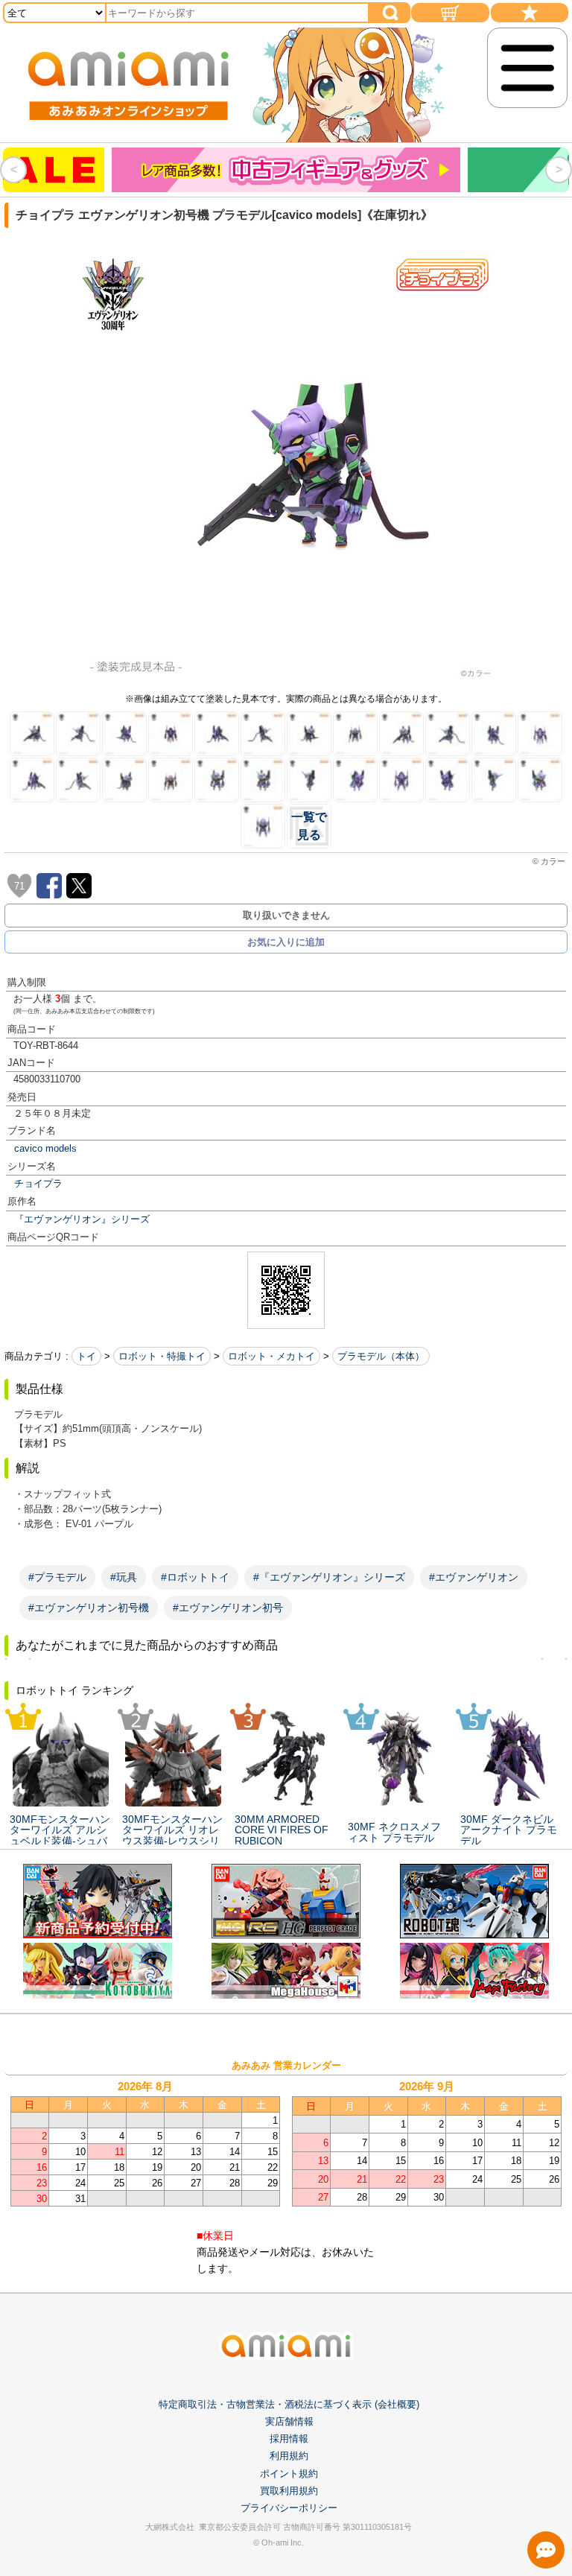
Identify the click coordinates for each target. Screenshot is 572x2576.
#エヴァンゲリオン (474, 1577)
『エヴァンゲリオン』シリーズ (82, 1219)
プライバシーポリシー (289, 2508)
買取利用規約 (289, 2491)
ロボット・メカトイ (271, 1356)
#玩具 (124, 1577)
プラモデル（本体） (381, 1356)
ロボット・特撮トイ (162, 1356)
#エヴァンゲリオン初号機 (89, 1608)
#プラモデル (57, 1577)
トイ (86, 1356)
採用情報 (289, 2439)
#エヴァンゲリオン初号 (228, 1608)
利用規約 (289, 2456)
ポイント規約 (289, 2474)
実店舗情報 (289, 2421)
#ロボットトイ (195, 1577)
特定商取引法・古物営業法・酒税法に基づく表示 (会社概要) (289, 2404)
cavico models (45, 1148)
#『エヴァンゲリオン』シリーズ (329, 1577)
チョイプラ (38, 1183)
